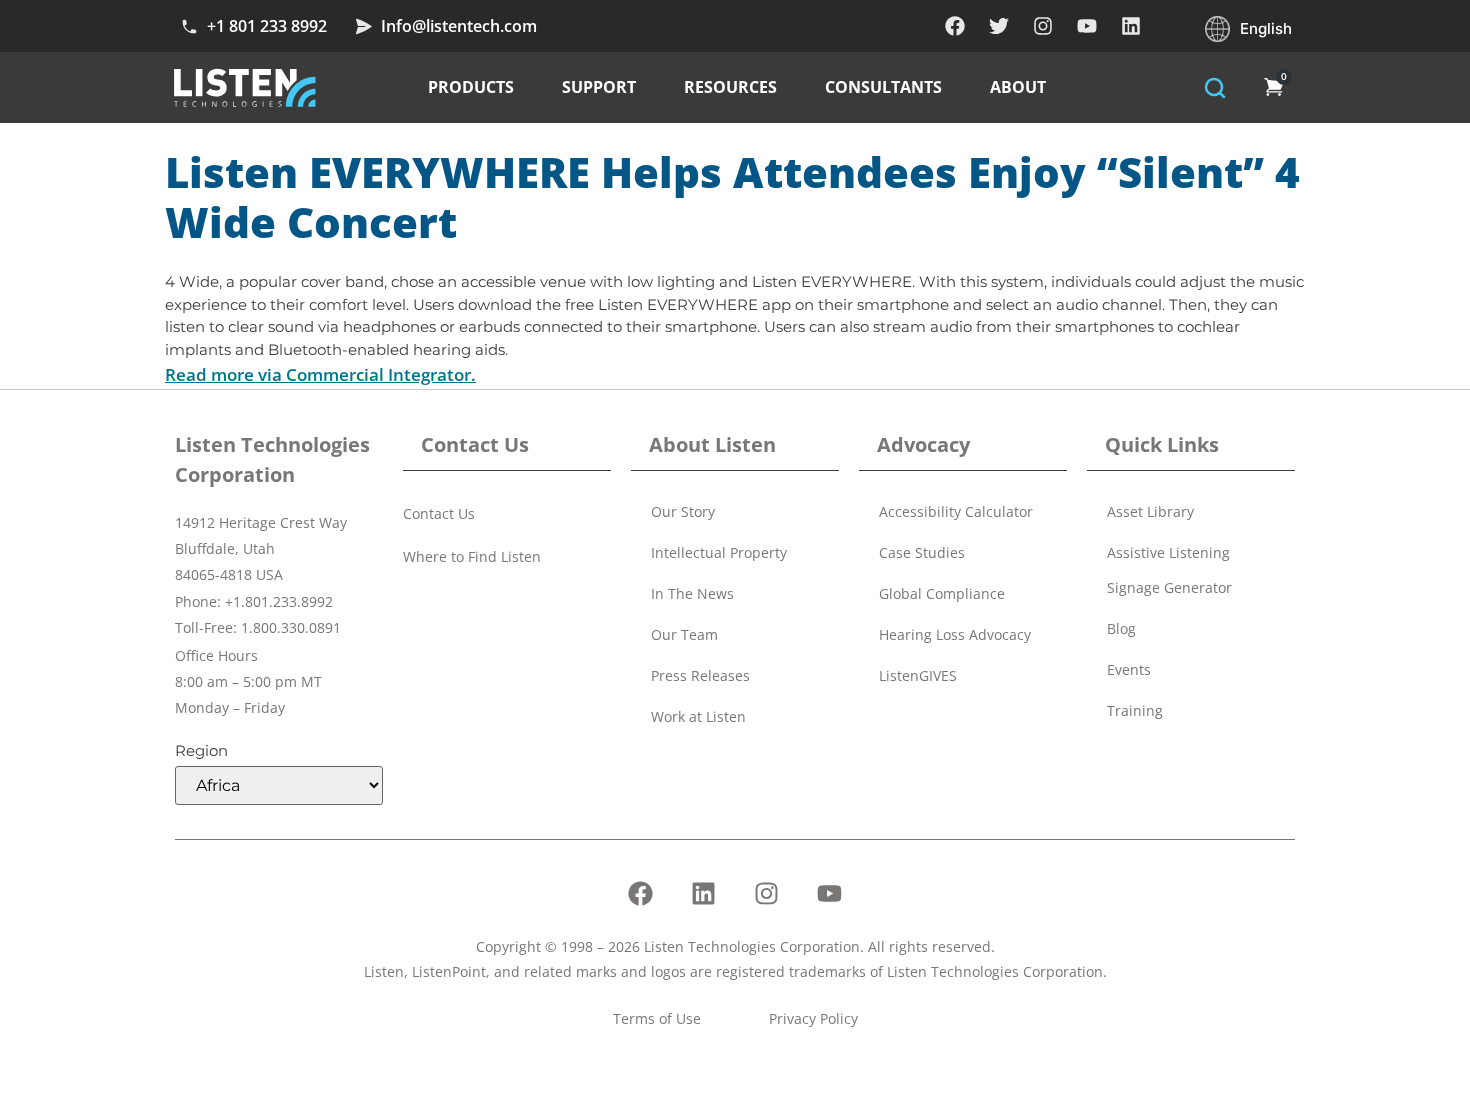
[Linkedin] (1131, 26)
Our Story (683, 511)
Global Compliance (942, 593)
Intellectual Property (719, 552)
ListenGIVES (918, 675)
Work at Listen (698, 716)
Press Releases (700, 675)
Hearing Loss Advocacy (955, 634)
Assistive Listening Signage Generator (1169, 570)
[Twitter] (999, 26)
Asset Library (1150, 511)
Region (201, 750)
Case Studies (922, 552)
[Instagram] (1043, 26)
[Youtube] (1087, 26)
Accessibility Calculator (956, 511)
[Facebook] (955, 26)
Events (1129, 669)
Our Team (684, 634)
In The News (692, 593)
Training (1135, 710)
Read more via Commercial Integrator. (320, 374)
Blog (1121, 628)
